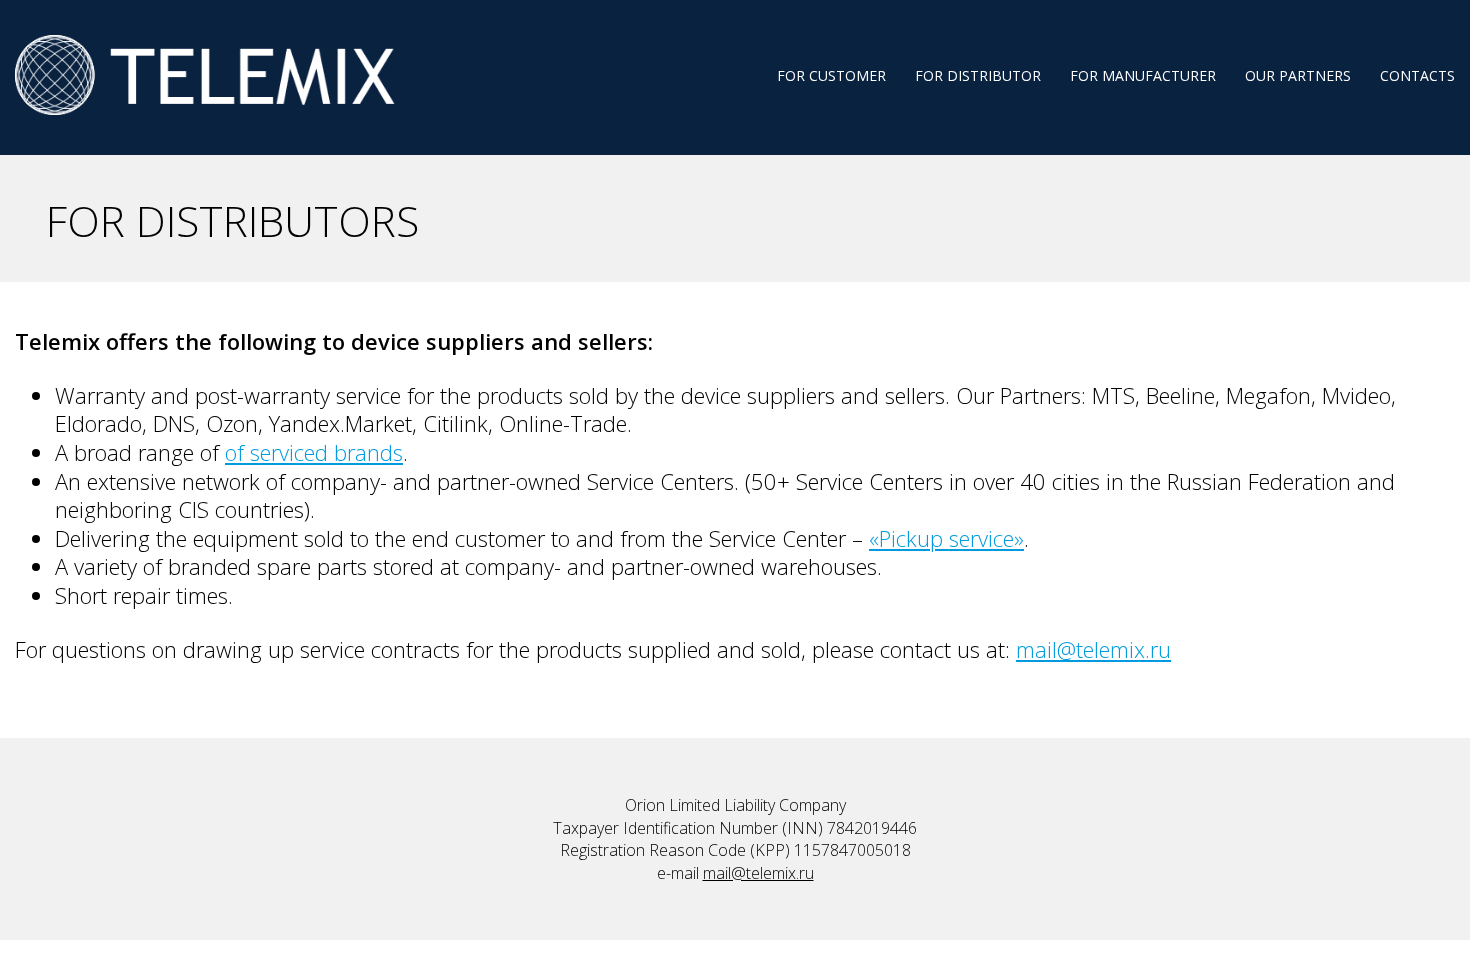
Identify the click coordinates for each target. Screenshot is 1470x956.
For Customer (831, 75)
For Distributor (978, 75)
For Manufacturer (1143, 75)
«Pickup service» (946, 538)
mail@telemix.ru (1093, 649)
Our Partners (1298, 75)
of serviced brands (314, 452)
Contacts (1417, 75)
